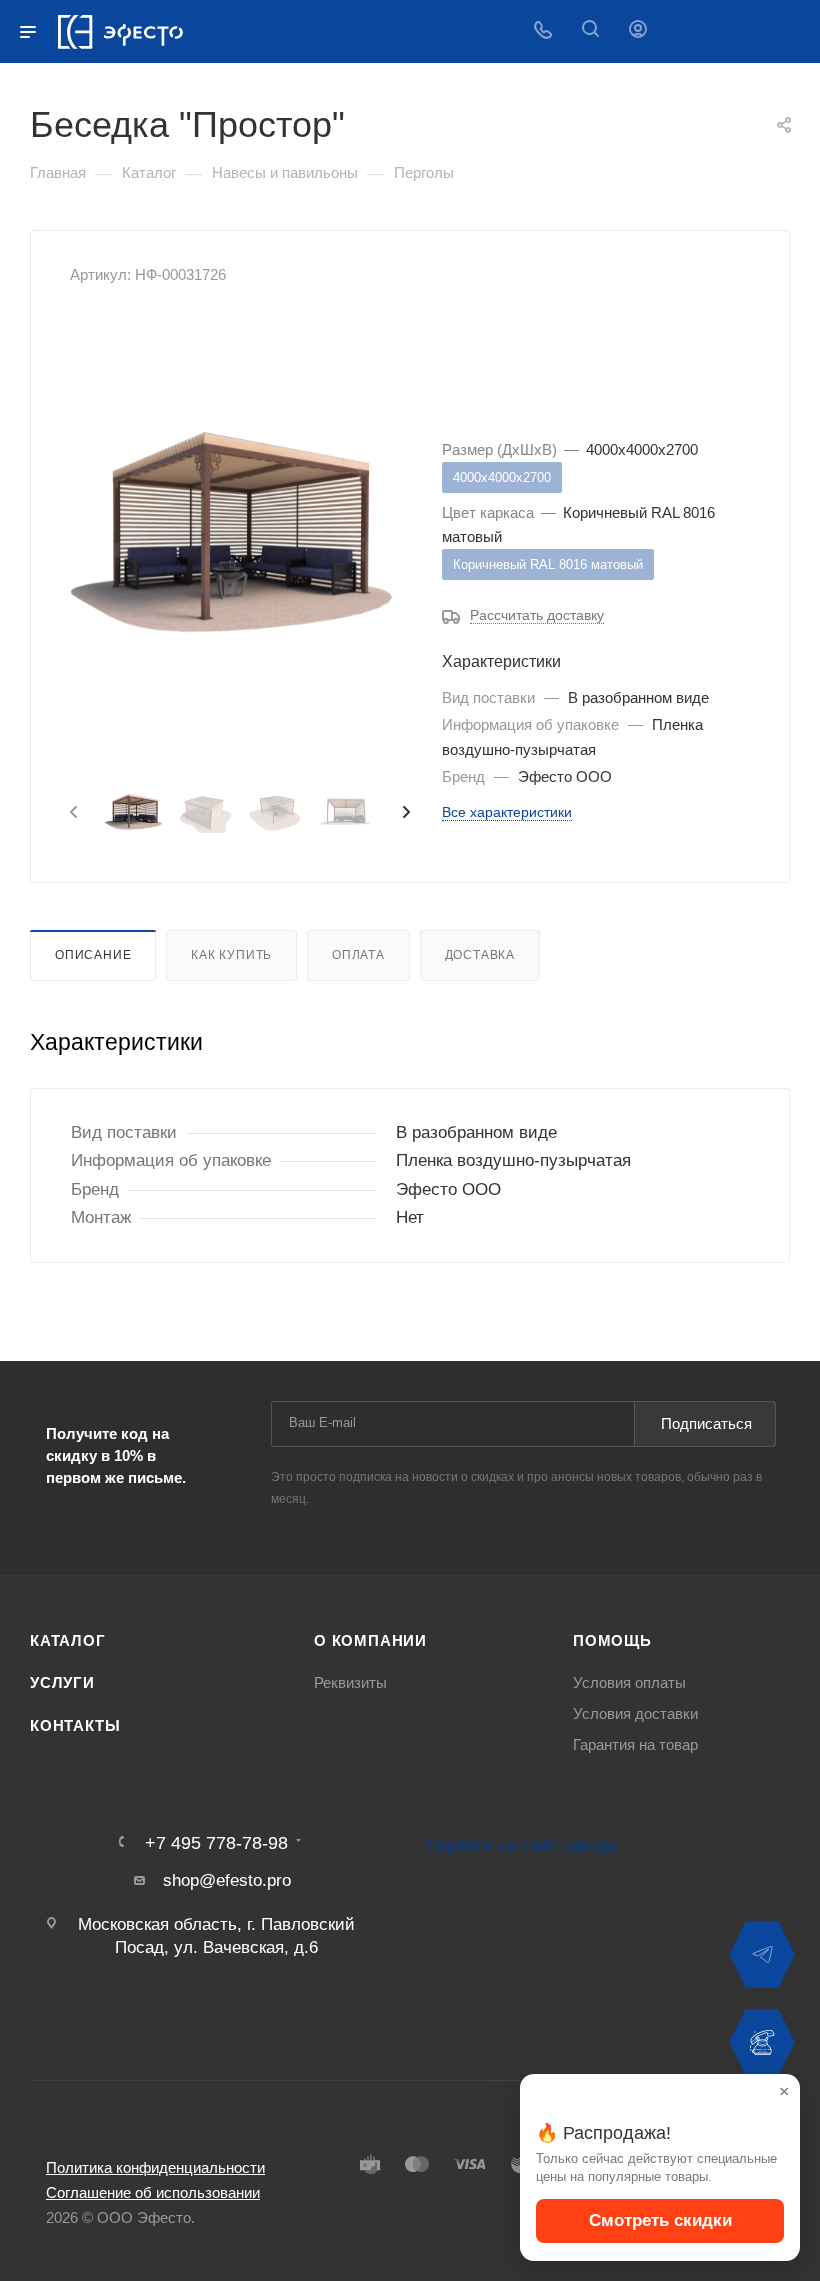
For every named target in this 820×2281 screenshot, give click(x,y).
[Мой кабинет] (638, 31)
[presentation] (72, 813)
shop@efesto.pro (227, 1880)
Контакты (75, 1726)
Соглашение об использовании (153, 2193)
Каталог (68, 1641)
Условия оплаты (629, 1683)
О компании (370, 1641)
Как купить (231, 955)
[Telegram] (762, 1955)
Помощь (612, 1641)
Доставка (480, 955)
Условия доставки (635, 1714)
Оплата (358, 955)
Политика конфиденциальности (155, 2168)
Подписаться (706, 1423)
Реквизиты (350, 1683)
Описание (93, 955)
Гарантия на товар (635, 1745)
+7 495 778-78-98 (216, 1843)
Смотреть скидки (660, 2220)
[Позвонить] (762, 2042)
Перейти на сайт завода (521, 1845)
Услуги (62, 1683)
